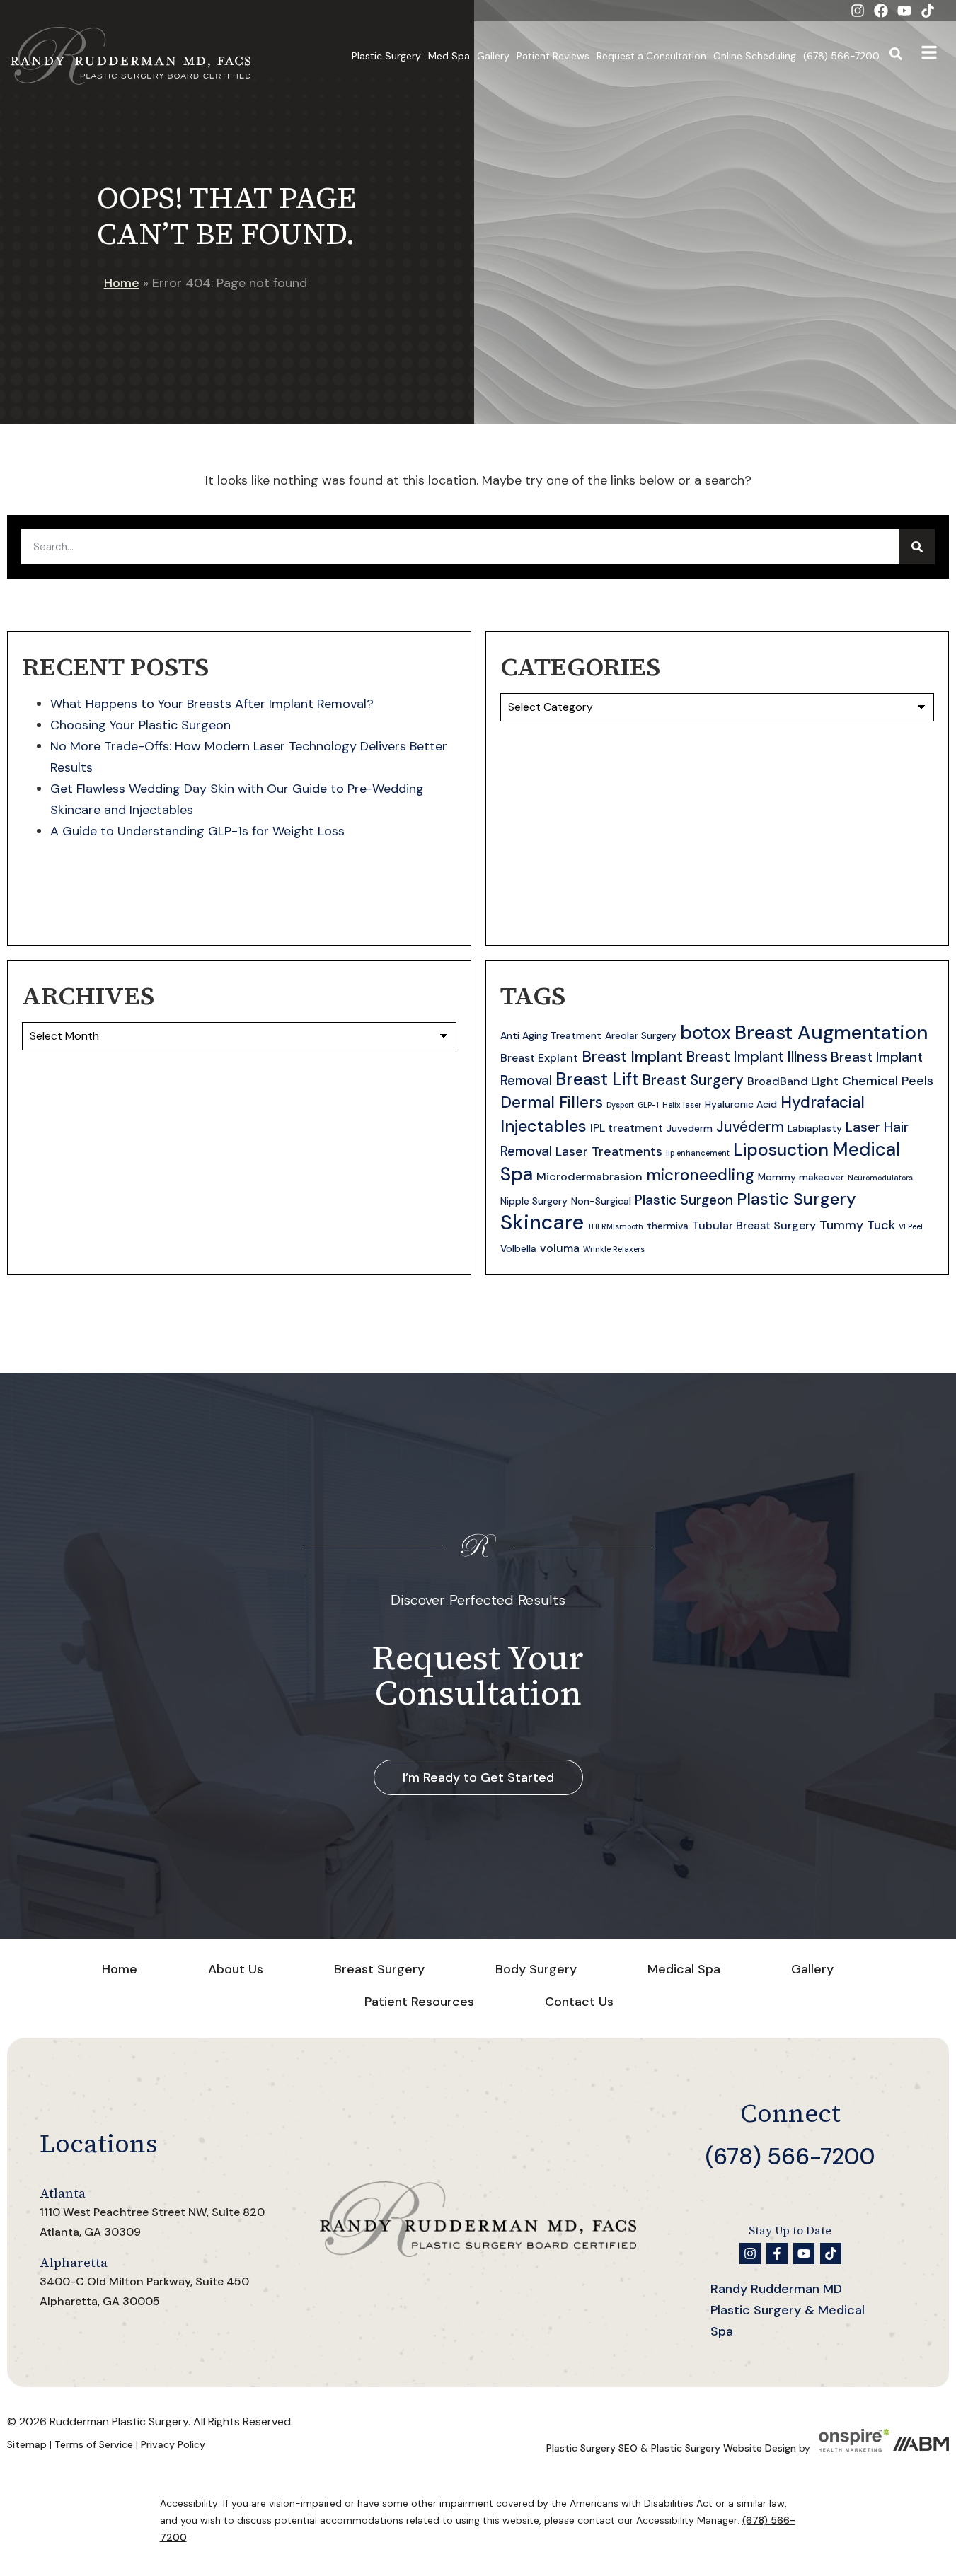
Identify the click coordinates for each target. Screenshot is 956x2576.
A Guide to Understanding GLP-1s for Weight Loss (197, 831)
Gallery (493, 56)
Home (122, 283)
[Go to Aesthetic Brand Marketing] (921, 2448)
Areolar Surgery (641, 1035)
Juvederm (690, 1128)
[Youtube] (904, 11)
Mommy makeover (801, 1177)
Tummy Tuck (857, 1225)
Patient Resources (419, 2002)
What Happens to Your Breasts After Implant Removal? (212, 704)
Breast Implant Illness (757, 1057)
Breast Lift (597, 1079)
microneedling (700, 1175)
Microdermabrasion (589, 1177)
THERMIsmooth (615, 1226)
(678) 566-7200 (841, 56)
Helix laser (682, 1105)
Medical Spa (684, 1969)
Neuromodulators (880, 1178)
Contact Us (579, 2002)
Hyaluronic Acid (741, 1104)
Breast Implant (632, 1057)
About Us (236, 1969)
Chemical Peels (888, 1081)
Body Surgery (536, 1969)
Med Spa (449, 56)
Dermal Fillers (552, 1102)
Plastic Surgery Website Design (724, 2448)
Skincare (542, 1222)
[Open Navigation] (929, 56)
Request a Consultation (651, 56)
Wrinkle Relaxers (614, 1249)
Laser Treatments (609, 1151)
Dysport (620, 1105)
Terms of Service (94, 2444)
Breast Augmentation (831, 1032)
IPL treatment (627, 1128)
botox (706, 1032)
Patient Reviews (553, 56)
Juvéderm (750, 1127)
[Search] (917, 547)
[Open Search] (896, 56)
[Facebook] (881, 11)
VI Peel (911, 1226)
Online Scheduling (755, 56)
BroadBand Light (793, 1081)
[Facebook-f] (777, 2253)
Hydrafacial (823, 1102)
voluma (560, 1248)
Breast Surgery (693, 1080)
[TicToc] (928, 11)
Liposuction (781, 1150)
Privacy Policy (173, 2444)
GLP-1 (648, 1105)
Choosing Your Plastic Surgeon (140, 725)
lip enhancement (698, 1153)
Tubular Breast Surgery (754, 1225)
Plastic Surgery (386, 56)
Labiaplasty (815, 1128)
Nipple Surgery (534, 1201)
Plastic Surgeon (684, 1200)
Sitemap (27, 2444)
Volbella (518, 1248)
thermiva (668, 1226)
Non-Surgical (601, 1201)
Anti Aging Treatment (551, 1035)
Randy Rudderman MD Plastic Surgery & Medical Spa (788, 2310)
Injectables (543, 1126)
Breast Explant (539, 1058)
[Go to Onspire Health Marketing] (854, 2448)
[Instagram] (858, 11)
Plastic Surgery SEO (592, 2448)
